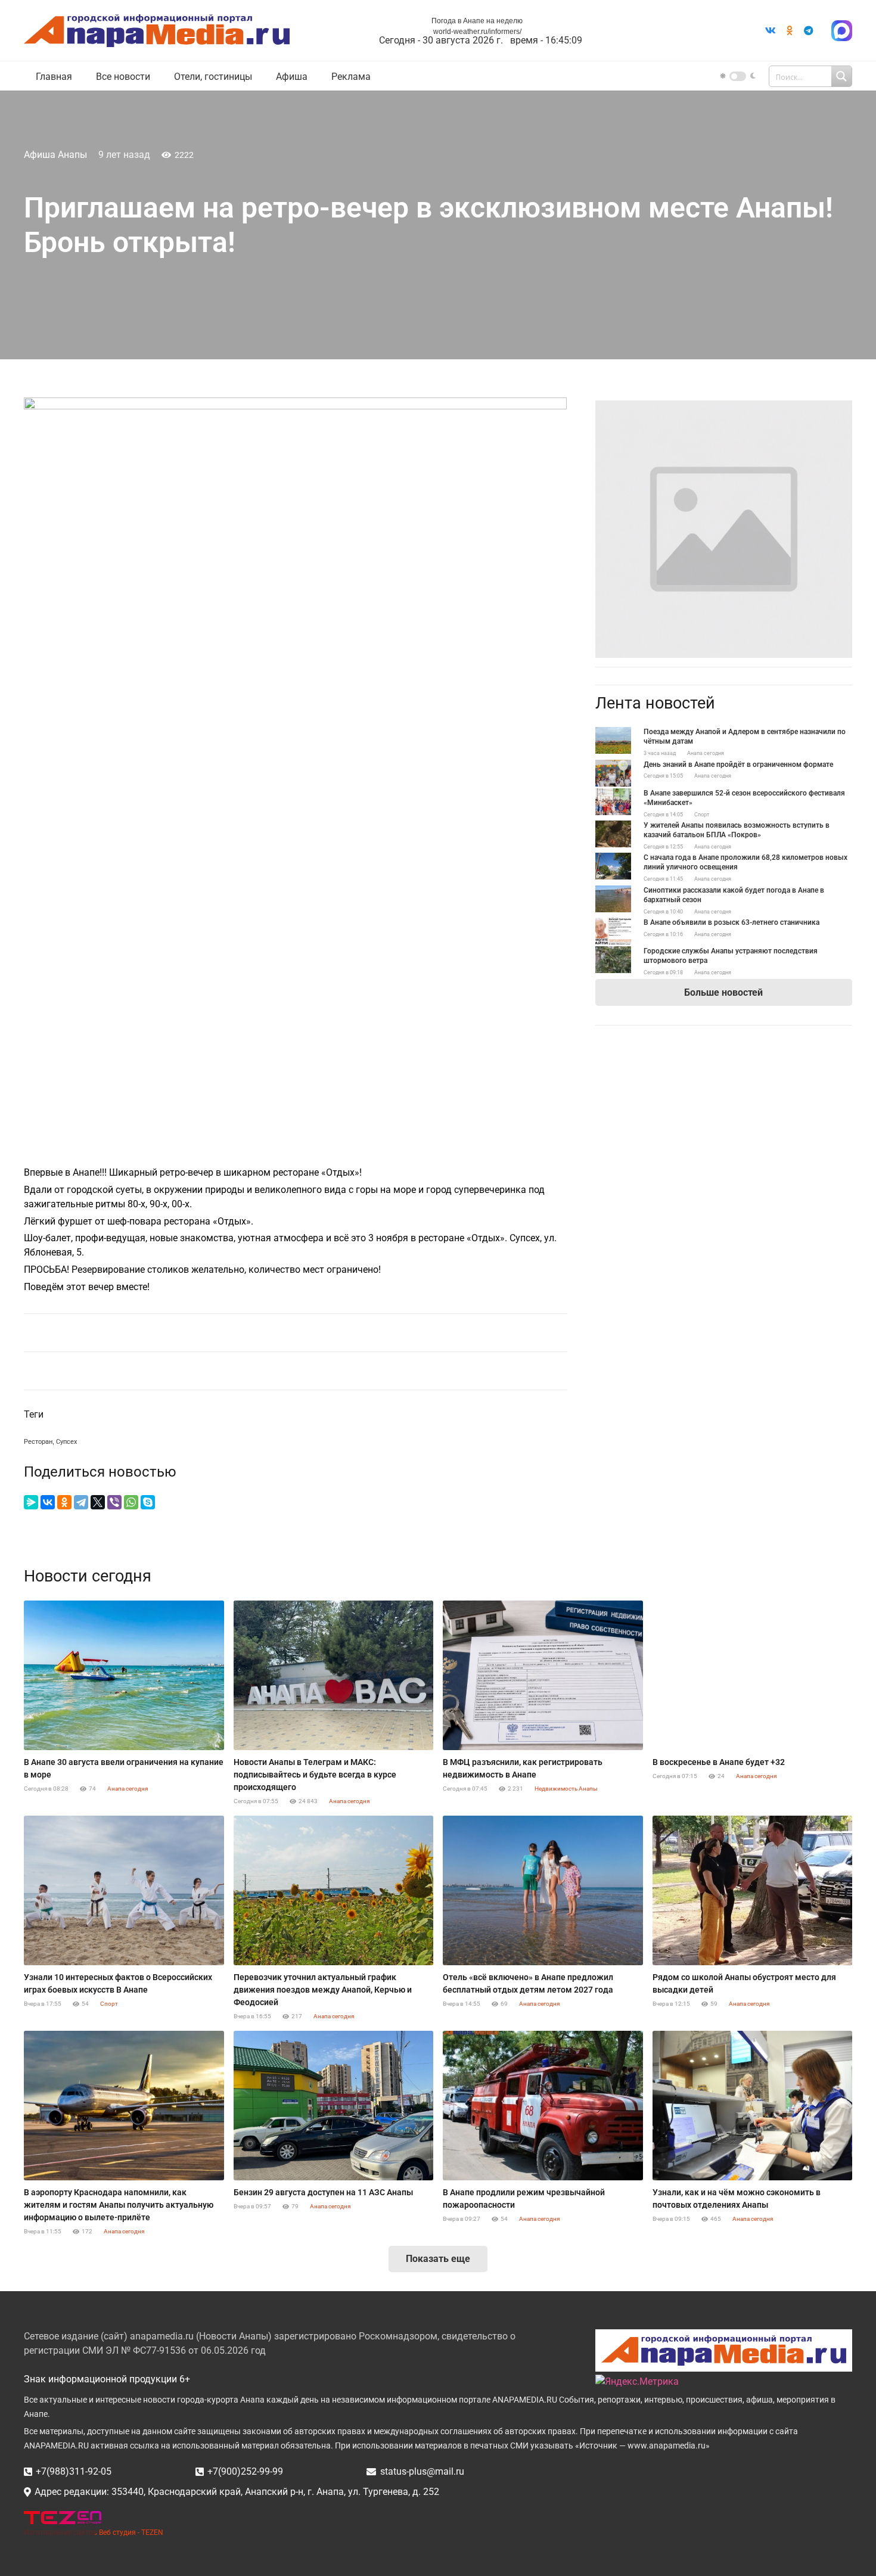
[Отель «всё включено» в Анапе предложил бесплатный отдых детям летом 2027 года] (543, 1891)
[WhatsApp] (131, 1502)
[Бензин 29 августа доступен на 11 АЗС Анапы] (334, 2106)
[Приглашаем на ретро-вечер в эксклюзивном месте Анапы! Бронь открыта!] (724, 407)
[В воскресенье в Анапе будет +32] (753, 1676)
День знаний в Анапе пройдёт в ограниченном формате (738, 765)
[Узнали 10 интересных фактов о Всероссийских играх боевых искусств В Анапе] (124, 1891)
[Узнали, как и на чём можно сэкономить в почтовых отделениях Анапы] (753, 2106)
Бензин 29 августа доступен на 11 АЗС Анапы (323, 2192)
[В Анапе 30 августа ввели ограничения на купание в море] (124, 1676)
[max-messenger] (842, 31)
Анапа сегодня (706, 753)
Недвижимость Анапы (566, 1789)
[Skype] (148, 1502)
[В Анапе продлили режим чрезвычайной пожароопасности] (543, 2106)
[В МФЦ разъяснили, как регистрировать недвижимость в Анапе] (543, 1676)
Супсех (66, 1442)
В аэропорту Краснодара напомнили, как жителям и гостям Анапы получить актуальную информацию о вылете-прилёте (119, 2205)
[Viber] (114, 1502)
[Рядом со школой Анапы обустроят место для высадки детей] (753, 1891)
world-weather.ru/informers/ (477, 32)
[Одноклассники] (64, 1502)
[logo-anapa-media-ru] (157, 31)
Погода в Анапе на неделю (477, 21)
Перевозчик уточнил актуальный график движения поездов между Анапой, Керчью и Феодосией (323, 1990)
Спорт (702, 815)
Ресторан (38, 1442)
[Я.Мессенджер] (31, 1502)
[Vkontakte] (771, 30)
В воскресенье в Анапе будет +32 (719, 1762)
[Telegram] (809, 30)
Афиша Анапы (55, 155)
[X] (98, 1502)
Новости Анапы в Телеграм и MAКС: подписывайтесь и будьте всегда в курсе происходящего (315, 1775)
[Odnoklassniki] (790, 30)
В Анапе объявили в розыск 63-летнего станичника (731, 922)
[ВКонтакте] (48, 1502)
